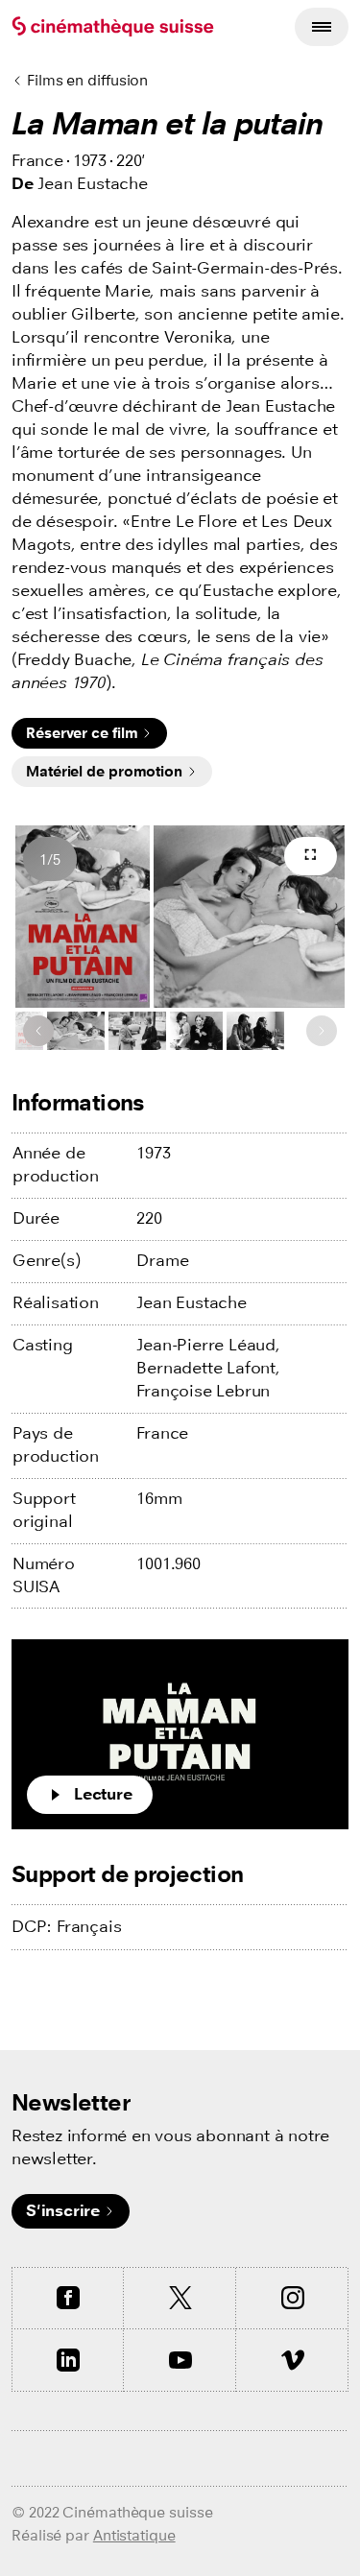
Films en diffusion (87, 80)
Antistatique (134, 2535)
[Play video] (180, 1734)
